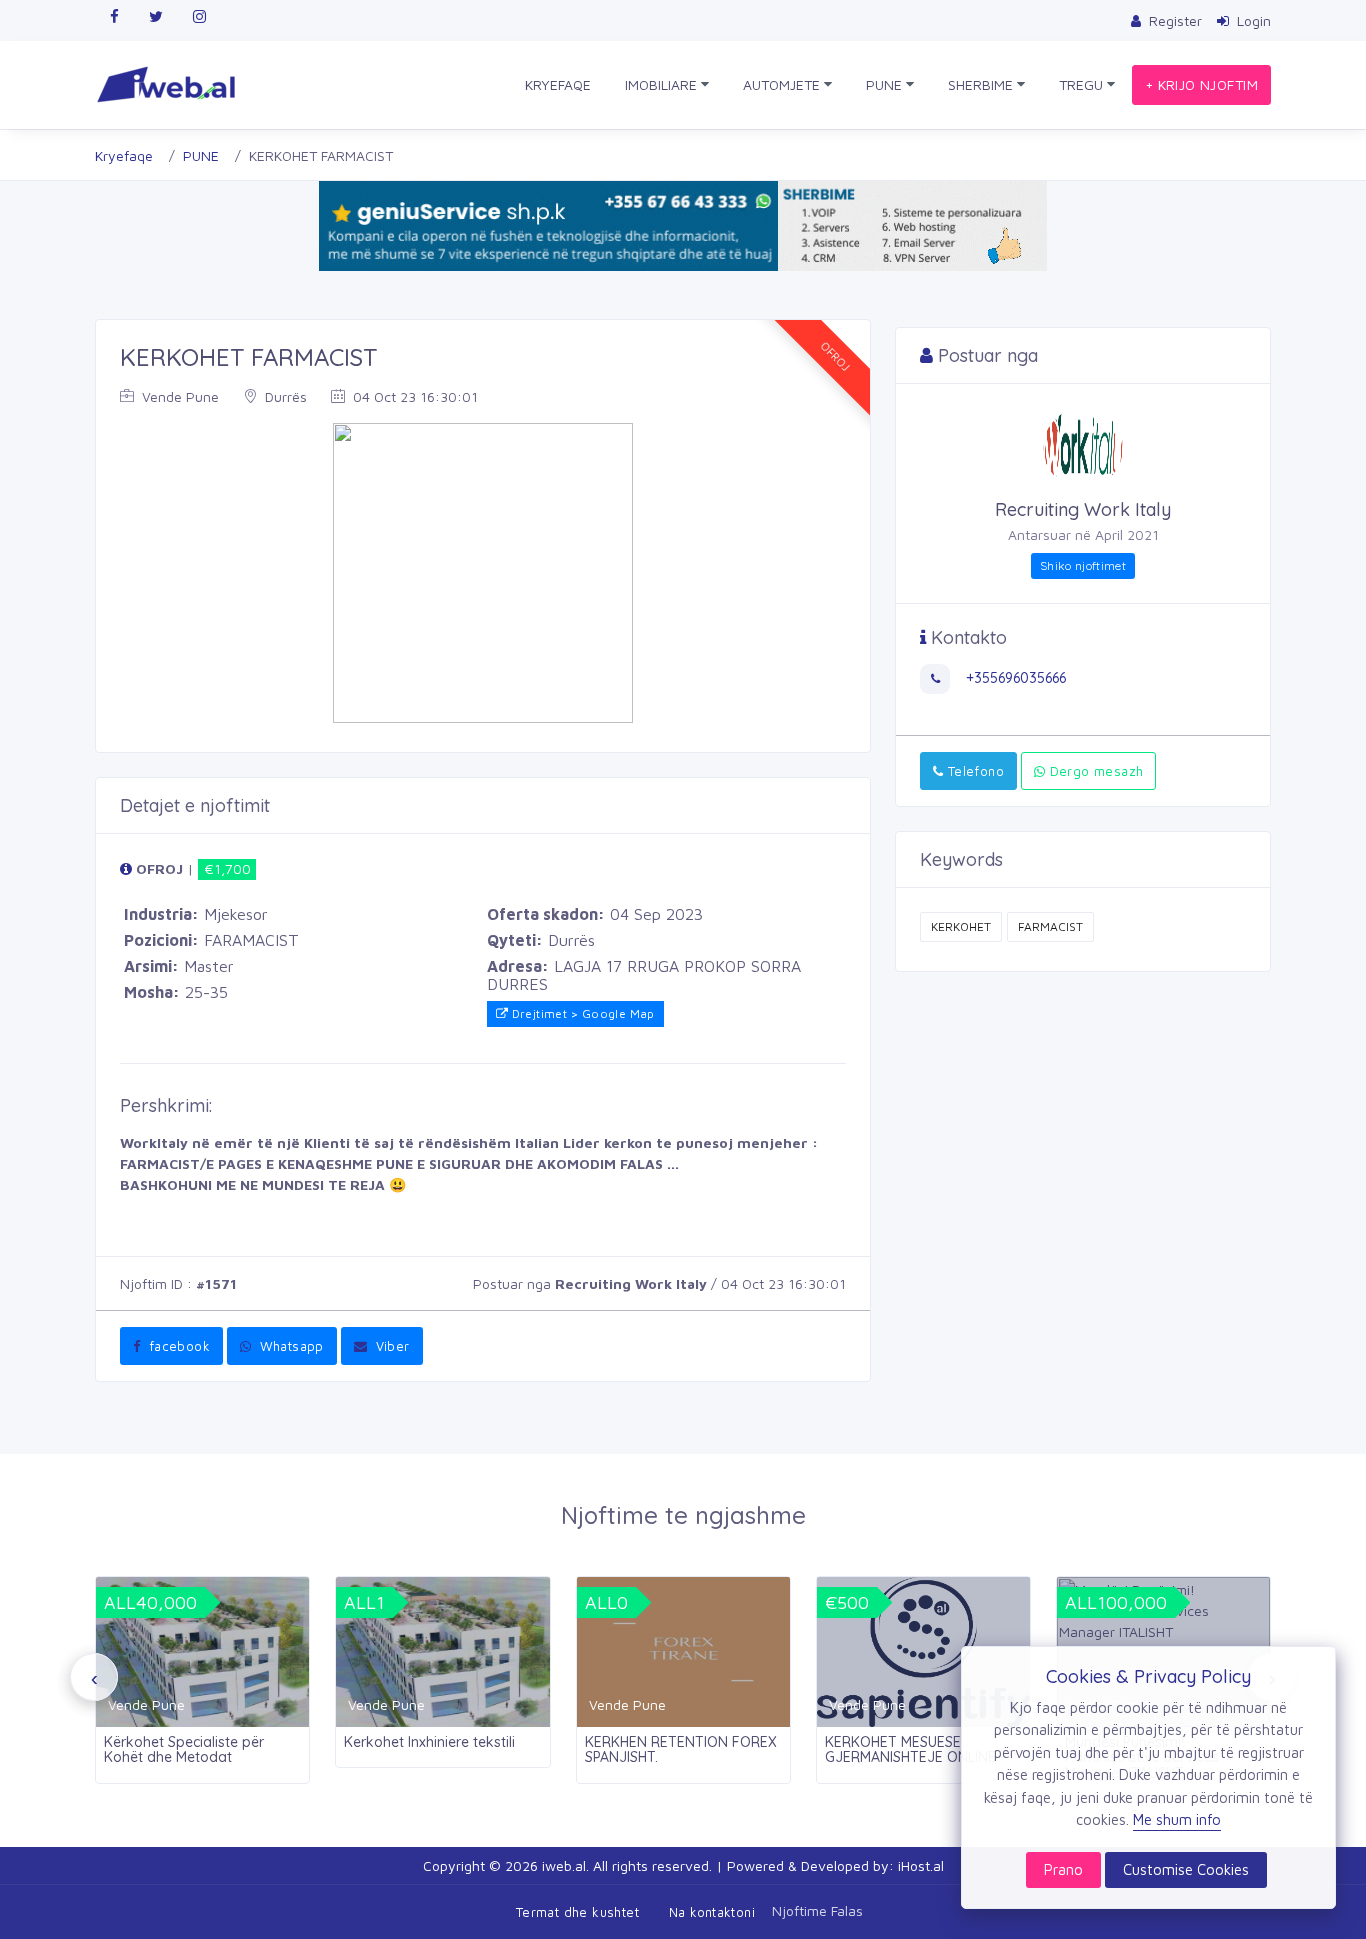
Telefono (973, 771)
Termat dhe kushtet (577, 1912)
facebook (177, 1346)
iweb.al (564, 1865)
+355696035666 (1014, 678)
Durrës (284, 396)
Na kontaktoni (712, 1912)
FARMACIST (1050, 926)
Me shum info (1177, 1819)
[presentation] (94, 1677)
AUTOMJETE (783, 84)
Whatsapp (289, 1346)
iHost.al (921, 1865)
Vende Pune (178, 396)
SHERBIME (982, 84)
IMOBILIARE (663, 84)
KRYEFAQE (558, 84)
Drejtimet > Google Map (581, 1013)
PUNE (886, 84)
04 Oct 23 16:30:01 (413, 396)
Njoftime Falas (817, 1910)
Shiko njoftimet (1083, 565)
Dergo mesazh (1094, 771)
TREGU (1083, 84)
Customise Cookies (1186, 1869)
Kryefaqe (124, 155)
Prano (1063, 1869)
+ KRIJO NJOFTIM (1201, 84)
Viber (390, 1346)
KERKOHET (961, 926)
